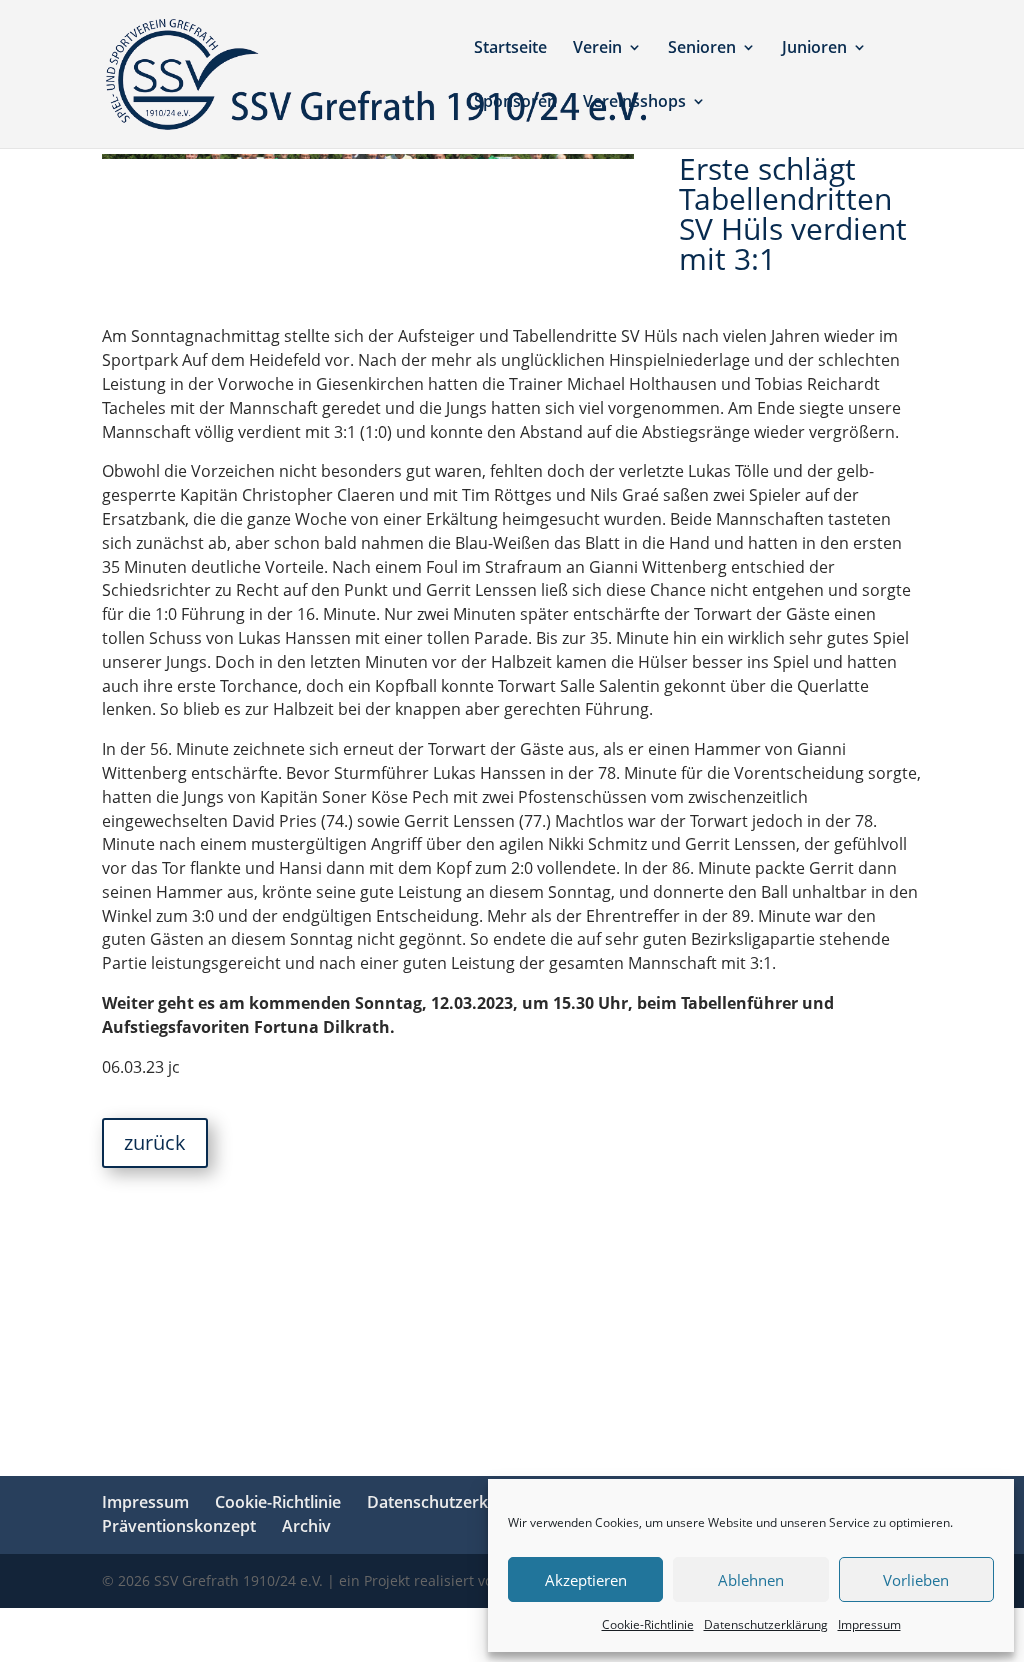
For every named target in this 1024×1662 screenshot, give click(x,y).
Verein (597, 49)
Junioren (814, 49)
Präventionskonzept (179, 1526)
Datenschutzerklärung (766, 1624)
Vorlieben (916, 1580)
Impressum (869, 1624)
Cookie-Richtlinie (648, 1624)
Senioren (702, 49)
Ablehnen (751, 1580)
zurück (155, 1142)
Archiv (306, 1526)
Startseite (510, 49)
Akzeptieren (586, 1580)
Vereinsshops (634, 103)
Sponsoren (515, 103)
